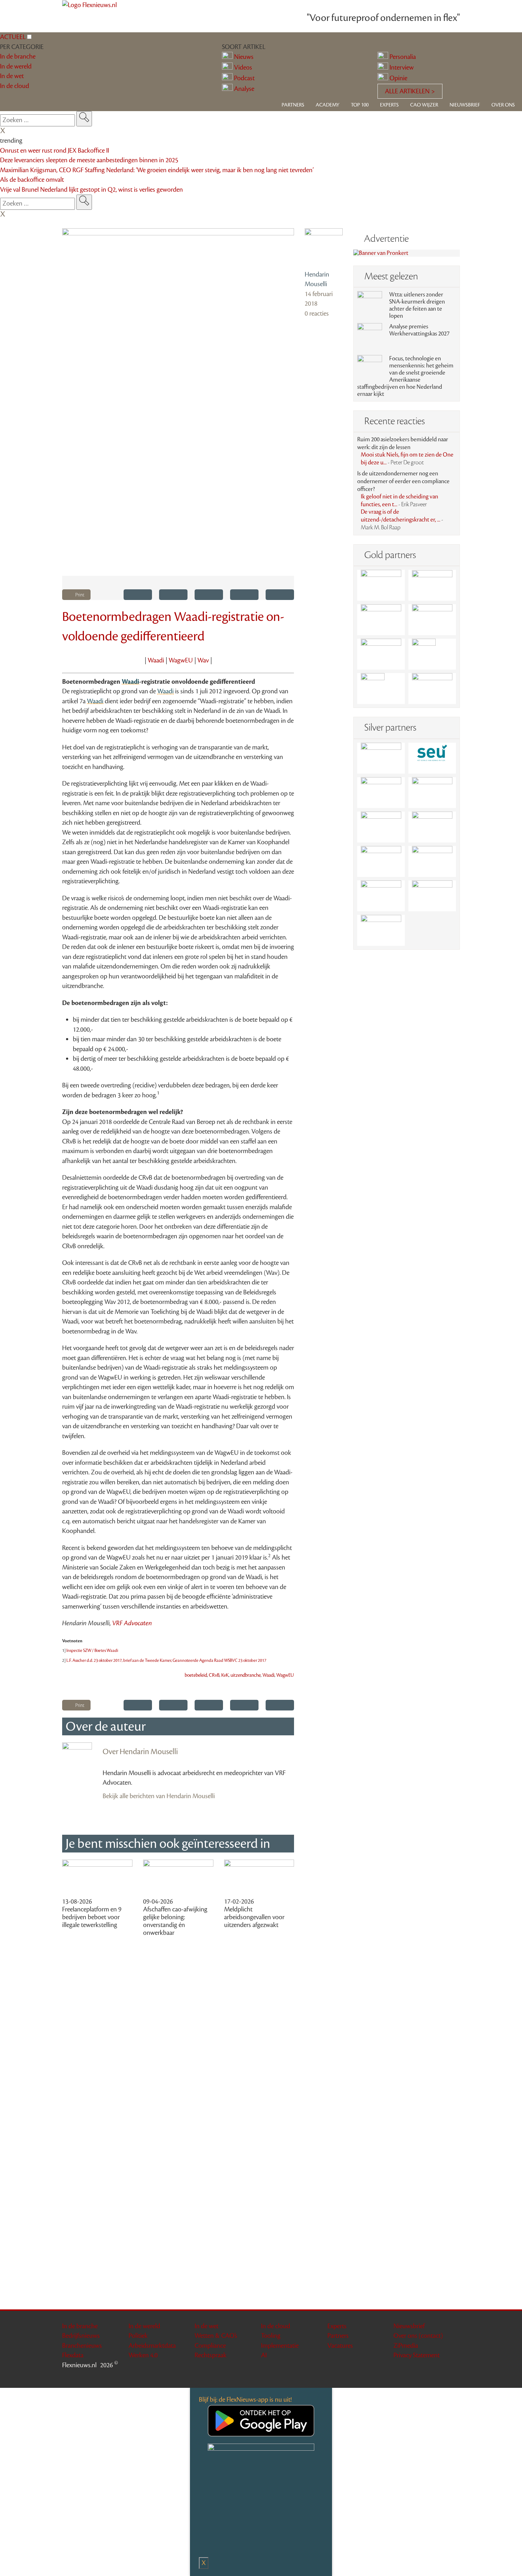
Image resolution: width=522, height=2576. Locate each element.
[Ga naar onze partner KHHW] (381, 689)
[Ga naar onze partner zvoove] (432, 689)
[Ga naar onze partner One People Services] (432, 620)
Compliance (210, 2346)
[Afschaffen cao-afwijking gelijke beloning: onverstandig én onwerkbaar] (178, 1878)
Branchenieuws (82, 2346)
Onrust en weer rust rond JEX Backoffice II (55, 151)
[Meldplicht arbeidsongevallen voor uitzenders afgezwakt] (259, 1878)
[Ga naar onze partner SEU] (432, 758)
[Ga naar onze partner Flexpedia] (381, 654)
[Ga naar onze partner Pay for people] (432, 896)
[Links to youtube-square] (455, 2377)
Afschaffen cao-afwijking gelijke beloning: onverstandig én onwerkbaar (175, 1921)
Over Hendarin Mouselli (140, 1752)
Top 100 (360, 105)
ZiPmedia (406, 2346)
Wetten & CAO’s (216, 2336)
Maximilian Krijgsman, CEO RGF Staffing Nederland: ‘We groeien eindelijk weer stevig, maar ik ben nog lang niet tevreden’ (157, 170)
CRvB (214, 1675)
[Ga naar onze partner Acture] (432, 585)
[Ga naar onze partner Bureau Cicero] (432, 654)
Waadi (156, 660)
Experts (389, 105)
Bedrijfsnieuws (81, 2336)
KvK (225, 1675)
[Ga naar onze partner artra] (432, 827)
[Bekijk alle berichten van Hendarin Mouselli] (324, 247)
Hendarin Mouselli (317, 279)
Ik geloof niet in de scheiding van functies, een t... (399, 501)
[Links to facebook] (428, 2377)
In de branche (80, 2326)
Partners (293, 105)
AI (264, 2355)
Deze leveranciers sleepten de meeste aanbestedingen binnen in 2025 (89, 160)
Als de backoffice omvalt (32, 180)
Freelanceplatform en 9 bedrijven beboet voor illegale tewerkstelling (92, 1917)
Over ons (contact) (418, 2336)
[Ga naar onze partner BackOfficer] (381, 620)
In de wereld (144, 2326)
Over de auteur (106, 1726)
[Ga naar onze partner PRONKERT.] (381, 793)
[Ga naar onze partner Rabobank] (381, 861)
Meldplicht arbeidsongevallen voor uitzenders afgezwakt (254, 1917)
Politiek (138, 2336)
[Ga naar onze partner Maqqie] (381, 827)
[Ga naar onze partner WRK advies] (381, 930)
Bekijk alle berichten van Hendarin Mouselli (159, 1796)
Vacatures (340, 2346)
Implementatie (280, 2346)
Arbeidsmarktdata (152, 2346)
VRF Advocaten (132, 1623)
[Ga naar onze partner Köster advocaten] (381, 896)
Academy (328, 105)
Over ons (503, 105)
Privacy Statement (417, 2355)
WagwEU (181, 660)
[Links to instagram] (446, 2377)
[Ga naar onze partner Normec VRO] (432, 793)
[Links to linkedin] (437, 2377)
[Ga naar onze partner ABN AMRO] (432, 861)
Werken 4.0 (143, 2355)
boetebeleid (196, 1675)
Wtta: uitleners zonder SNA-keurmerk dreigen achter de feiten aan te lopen (417, 305)
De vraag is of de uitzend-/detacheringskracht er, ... (402, 520)
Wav (203, 660)
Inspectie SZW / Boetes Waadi (92, 1650)
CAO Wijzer (424, 105)
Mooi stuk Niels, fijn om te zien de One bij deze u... (407, 459)
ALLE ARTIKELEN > (410, 91)
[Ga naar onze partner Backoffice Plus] (381, 585)
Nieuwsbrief (465, 105)
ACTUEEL (13, 37)
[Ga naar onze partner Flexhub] (381, 758)
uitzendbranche (246, 1675)
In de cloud (276, 2326)
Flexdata (73, 2355)
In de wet (206, 2326)
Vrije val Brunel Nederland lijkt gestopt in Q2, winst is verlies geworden (91, 190)
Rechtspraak (211, 2355)
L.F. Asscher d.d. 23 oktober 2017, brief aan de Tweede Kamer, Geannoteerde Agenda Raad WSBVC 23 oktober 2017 (166, 1660)
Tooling (271, 2336)
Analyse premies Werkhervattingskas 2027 (419, 330)
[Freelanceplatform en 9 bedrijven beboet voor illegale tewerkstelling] (97, 1878)
